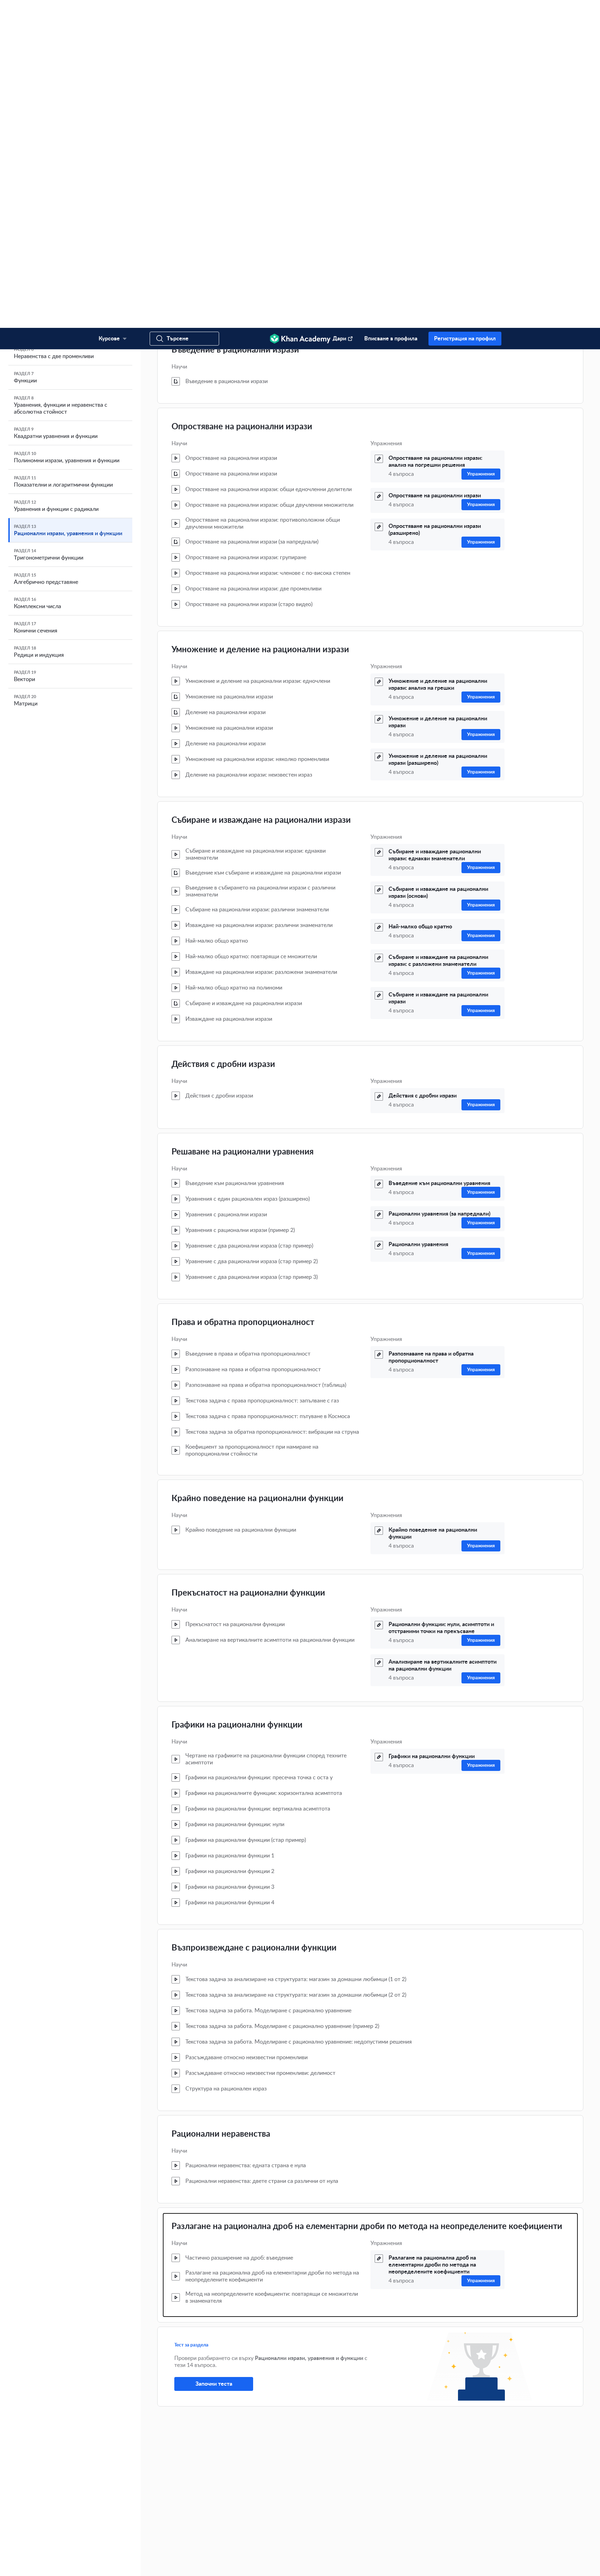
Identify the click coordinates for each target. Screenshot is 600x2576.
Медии (339, 2473)
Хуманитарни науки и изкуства (435, 2506)
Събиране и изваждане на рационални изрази (261, 492)
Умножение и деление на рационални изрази (260, 322)
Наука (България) (422, 2473)
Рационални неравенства (221, 1806)
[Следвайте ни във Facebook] (475, 2564)
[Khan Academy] (300, 11)
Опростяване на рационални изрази (242, 99)
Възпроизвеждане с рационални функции (254, 1620)
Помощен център (349, 2440)
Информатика (419, 2495)
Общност (342, 2451)
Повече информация (281, 2428)
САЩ (131, 2545)
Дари (339, 11)
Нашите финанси (276, 2484)
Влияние (268, 2451)
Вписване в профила (391, 11)
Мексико (179, 2545)
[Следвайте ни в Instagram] (497, 2564)
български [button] (120, 2536)
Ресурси (413, 2517)
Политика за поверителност (220, 2564)
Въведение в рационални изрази (235, 22)
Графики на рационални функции (237, 1397)
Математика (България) (428, 2451)
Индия (153, 2545)
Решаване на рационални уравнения (243, 824)
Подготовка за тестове (427, 2528)
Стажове (268, 2506)
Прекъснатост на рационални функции (248, 1265)
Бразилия (207, 2545)
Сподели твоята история (357, 2462)
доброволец (118, 2481)
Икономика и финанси (427, 2484)
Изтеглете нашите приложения (366, 2495)
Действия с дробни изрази (223, 737)
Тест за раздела (191, 2017)
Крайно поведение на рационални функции (257, 1171)
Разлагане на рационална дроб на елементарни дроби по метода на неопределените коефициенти (367, 1899)
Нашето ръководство (280, 2462)
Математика (417, 2440)
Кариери (268, 2495)
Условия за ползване (167, 2564)
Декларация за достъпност (329, 2564)
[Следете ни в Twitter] (486, 2564)
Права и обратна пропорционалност (243, 995)
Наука (411, 2462)
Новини (267, 2440)
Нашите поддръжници (282, 2473)
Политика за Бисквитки (275, 2564)
